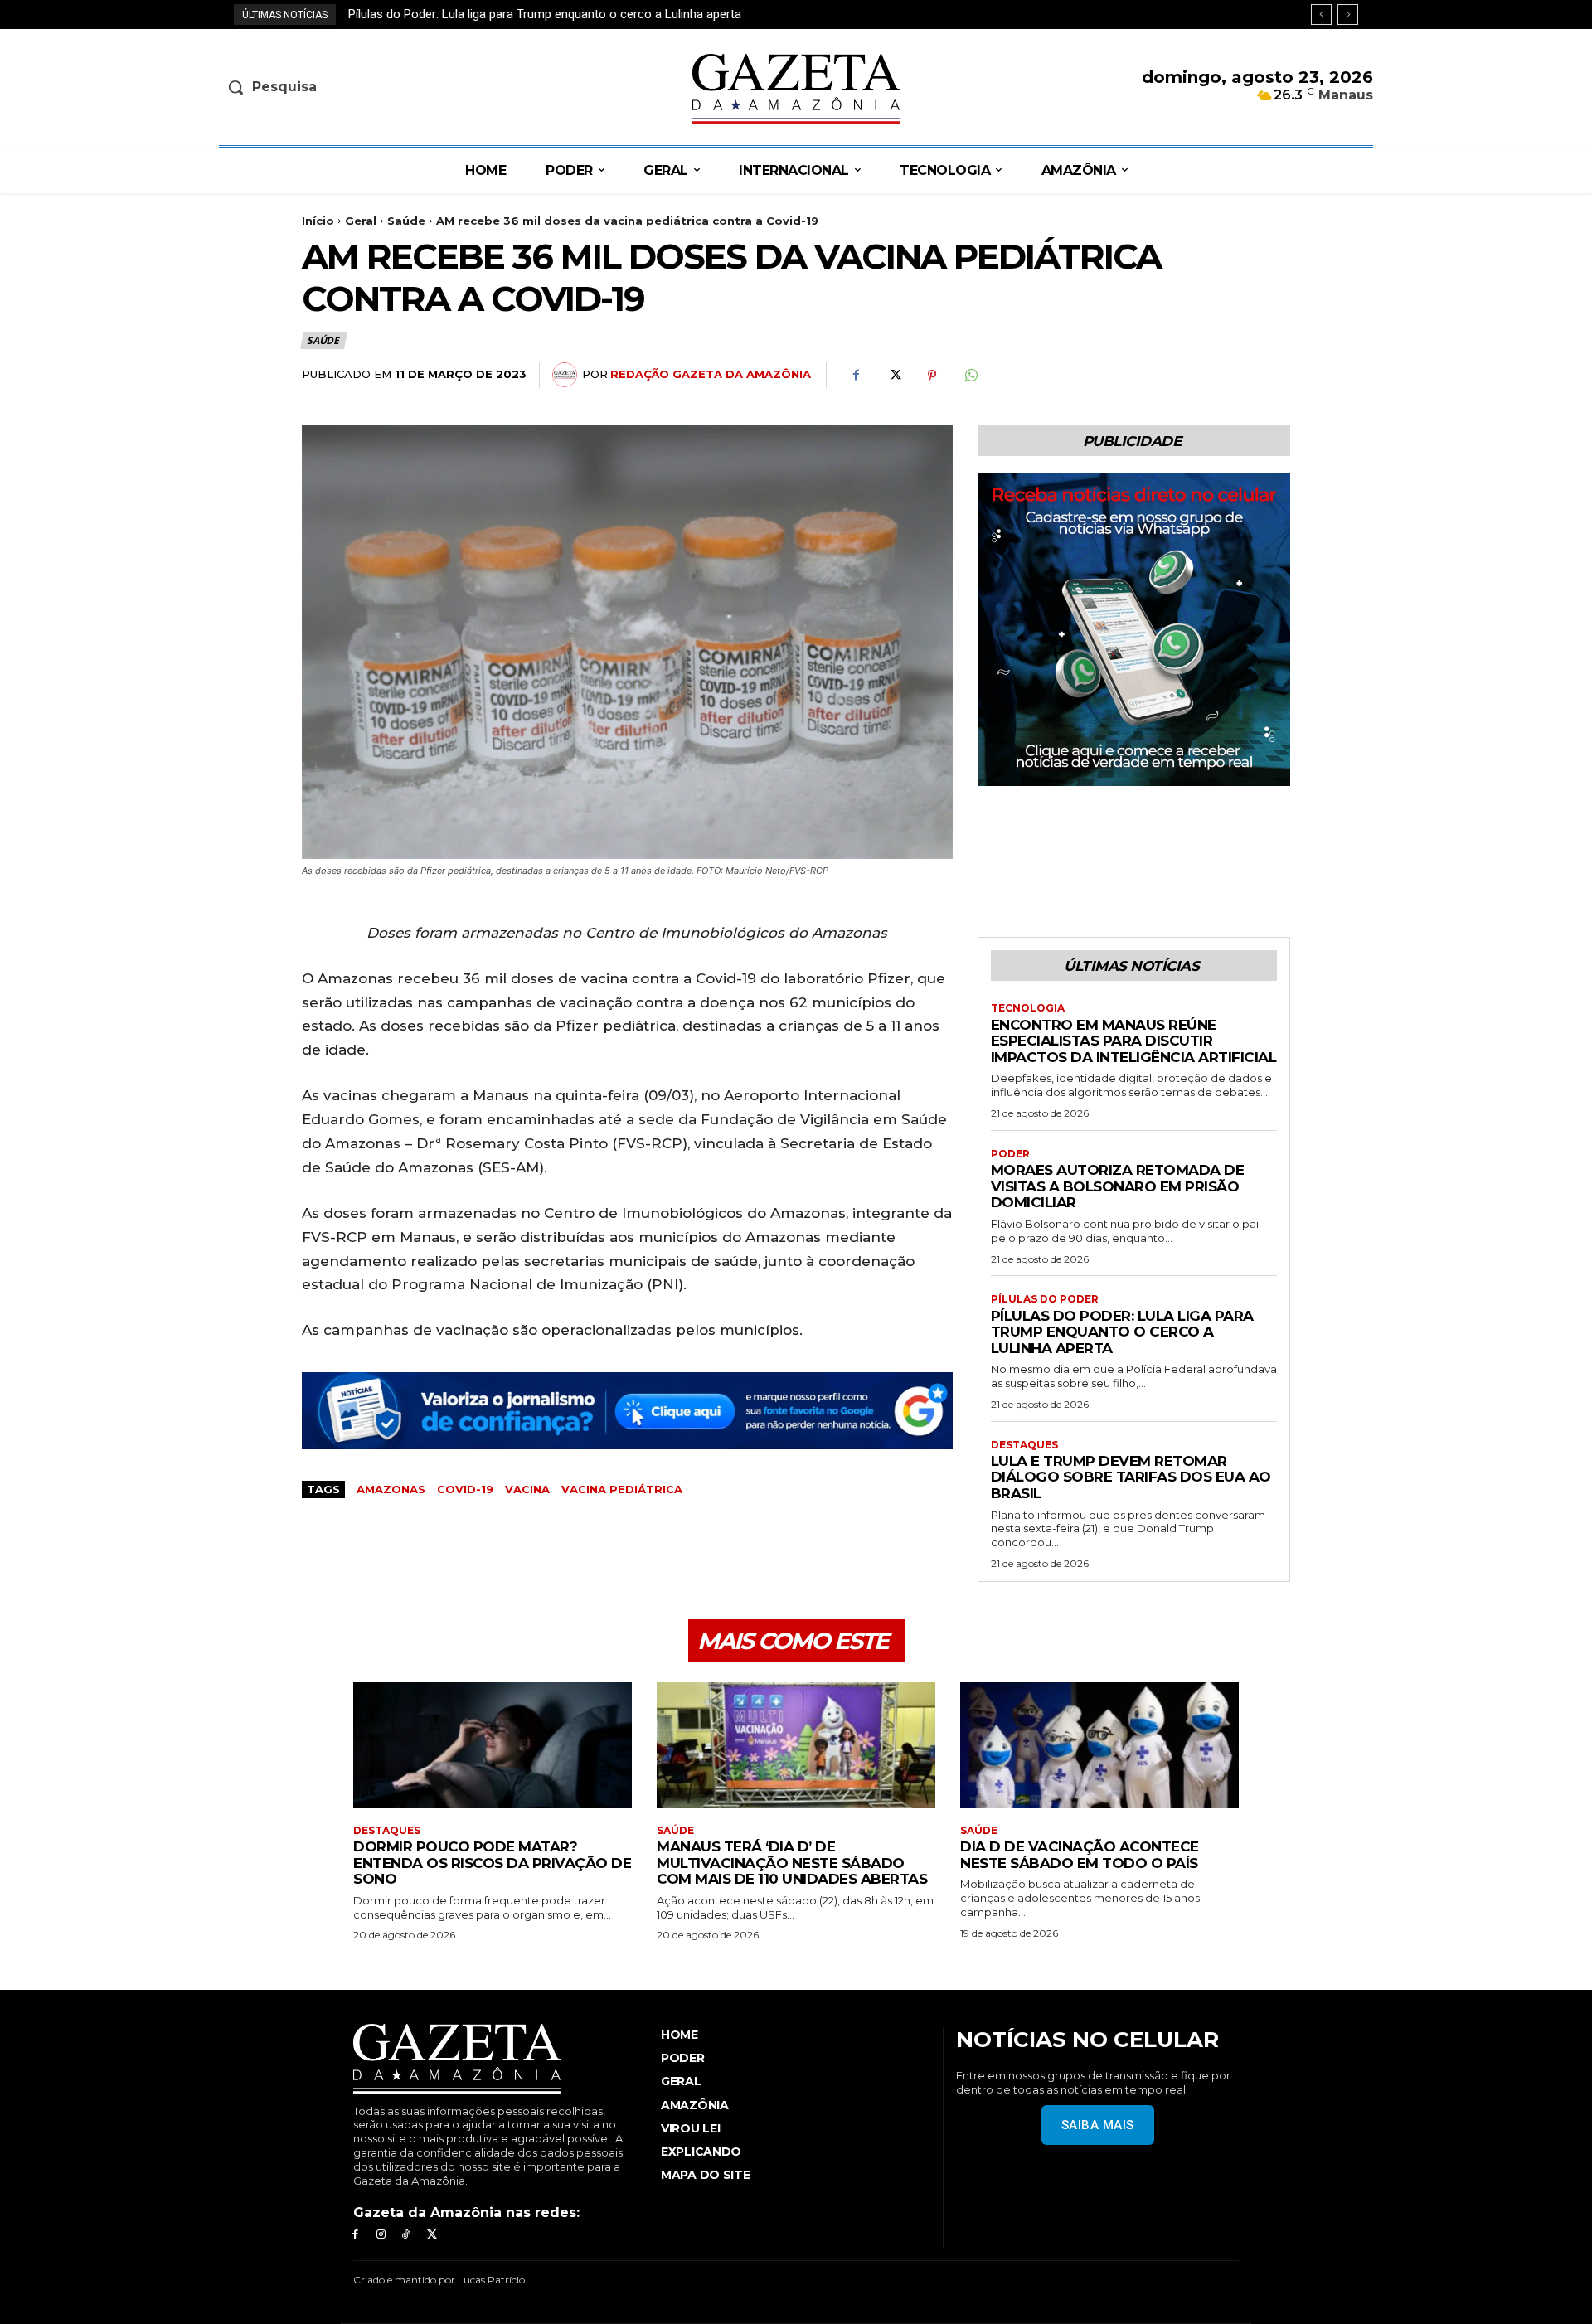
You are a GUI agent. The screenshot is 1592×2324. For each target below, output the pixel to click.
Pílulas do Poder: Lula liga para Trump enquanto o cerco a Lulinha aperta (1122, 1332)
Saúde (406, 221)
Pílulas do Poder (1045, 1299)
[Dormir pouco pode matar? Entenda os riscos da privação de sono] (493, 1745)
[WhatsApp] (970, 376)
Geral (361, 221)
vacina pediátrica (622, 1489)
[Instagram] (381, 2235)
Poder (1010, 1154)
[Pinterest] (932, 376)
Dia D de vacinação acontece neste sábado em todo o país (1080, 1855)
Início (318, 221)
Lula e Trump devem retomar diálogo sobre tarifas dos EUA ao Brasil (549, 14)
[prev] (1321, 15)
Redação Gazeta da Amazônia (711, 374)
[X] (894, 376)
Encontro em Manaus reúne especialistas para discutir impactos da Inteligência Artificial (1134, 1041)
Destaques (1024, 1445)
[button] (354, 87)
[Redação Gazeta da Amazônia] (567, 375)
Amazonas (391, 1489)
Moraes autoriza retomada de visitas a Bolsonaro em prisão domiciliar (1118, 1186)
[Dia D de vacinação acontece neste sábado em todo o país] (1099, 1745)
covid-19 (465, 1489)
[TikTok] (407, 2235)
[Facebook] (856, 376)
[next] (1348, 15)
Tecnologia (1028, 1008)
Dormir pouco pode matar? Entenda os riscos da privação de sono (492, 1863)
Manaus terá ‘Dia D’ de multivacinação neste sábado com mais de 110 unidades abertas (792, 1863)
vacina (527, 1489)
